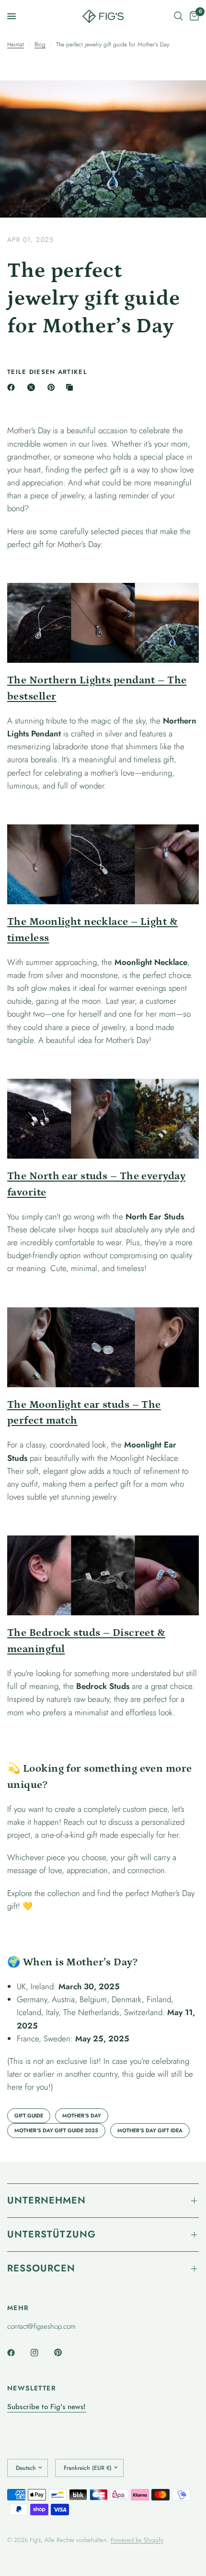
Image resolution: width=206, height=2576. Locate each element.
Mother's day (82, 2116)
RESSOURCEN (41, 2268)
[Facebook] (13, 387)
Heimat (16, 44)
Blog (40, 44)
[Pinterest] (53, 387)
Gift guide (29, 2116)
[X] (33, 387)
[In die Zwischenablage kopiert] (71, 387)
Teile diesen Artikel (47, 372)
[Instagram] (41, 2353)
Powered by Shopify (137, 2540)
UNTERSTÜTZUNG (51, 2234)
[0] (193, 16)
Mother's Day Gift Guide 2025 (56, 2130)
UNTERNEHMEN (46, 2200)
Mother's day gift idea (150, 2130)
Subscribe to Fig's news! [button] (47, 2407)
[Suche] (178, 16)
